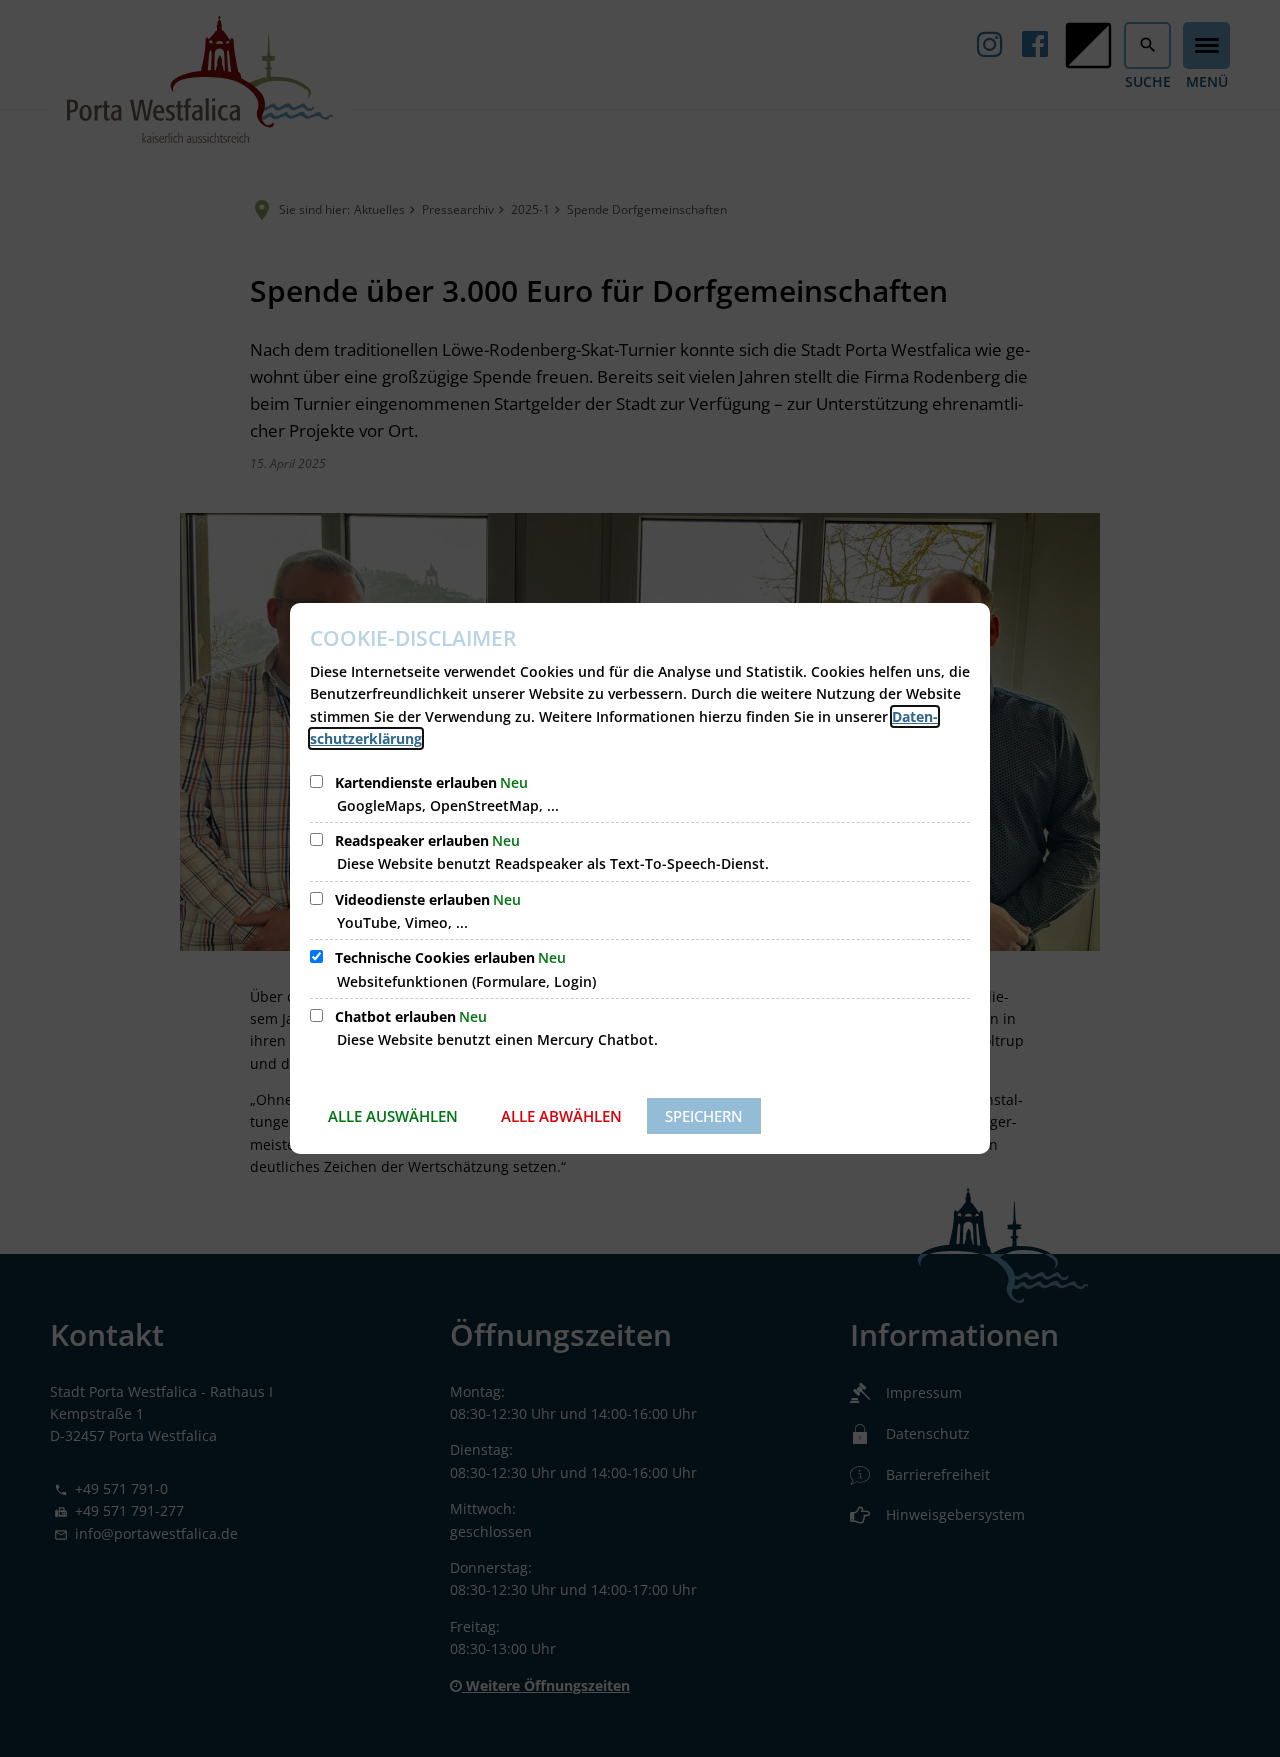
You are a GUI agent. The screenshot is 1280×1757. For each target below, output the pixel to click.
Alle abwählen (561, 1116)
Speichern (704, 1116)
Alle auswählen (393, 1116)
